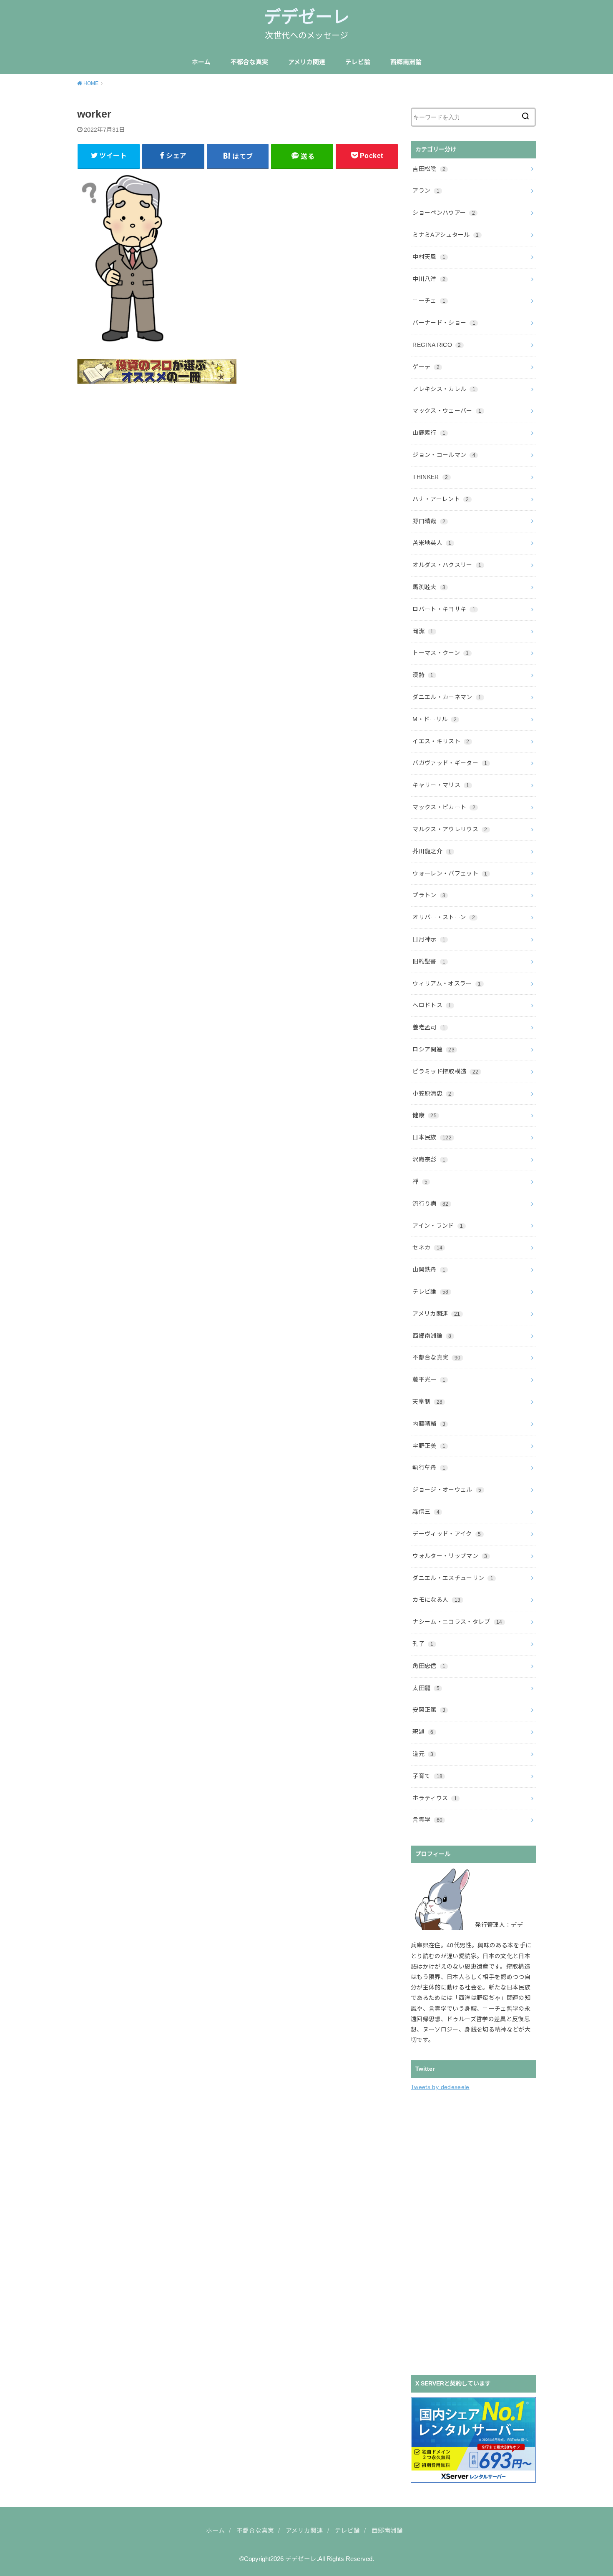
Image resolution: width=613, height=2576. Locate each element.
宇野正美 (429, 1446)
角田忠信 (429, 1666)
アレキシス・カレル (444, 389)
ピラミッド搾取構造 (445, 1071)
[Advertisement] (473, 2232)
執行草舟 (429, 1467)
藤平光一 (429, 1380)
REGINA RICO (437, 345)
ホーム (201, 62)
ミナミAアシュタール (446, 235)
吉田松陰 (429, 169)
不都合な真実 (249, 62)
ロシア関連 (433, 1049)
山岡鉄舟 (429, 1269)
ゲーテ (426, 367)
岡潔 (423, 631)
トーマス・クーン (441, 653)
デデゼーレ (307, 17)
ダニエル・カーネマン (447, 697)
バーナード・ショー (444, 323)
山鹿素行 (429, 433)
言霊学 (427, 1820)
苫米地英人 (432, 543)
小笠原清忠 (432, 1094)
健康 (425, 1115)
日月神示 (429, 939)
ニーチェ (429, 301)
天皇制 (427, 1402)
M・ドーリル (435, 719)
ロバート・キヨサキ (444, 609)
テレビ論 (358, 62)
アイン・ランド (438, 1226)
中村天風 (429, 257)
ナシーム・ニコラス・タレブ (457, 1622)
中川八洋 (429, 279)
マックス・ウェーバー (447, 411)
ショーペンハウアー (444, 213)
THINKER (430, 477)
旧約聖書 (429, 961)
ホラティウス (435, 1798)
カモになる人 (436, 1600)
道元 (423, 1754)
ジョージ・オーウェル (447, 1490)
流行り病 (430, 1204)
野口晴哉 (429, 521)
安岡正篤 (429, 1710)
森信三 (426, 1512)
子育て (427, 1776)
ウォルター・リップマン (450, 1556)
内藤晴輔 (429, 1424)
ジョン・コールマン (444, 455)
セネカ (427, 1247)
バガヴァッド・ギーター (450, 763)
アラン (426, 191)
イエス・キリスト (441, 741)
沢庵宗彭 (429, 1159)
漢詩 (423, 675)
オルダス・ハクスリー (447, 565)
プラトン (429, 895)
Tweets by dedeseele (440, 2087)
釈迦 (423, 1732)
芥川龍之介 (432, 851)
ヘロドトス (432, 1005)
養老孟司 (429, 1027)
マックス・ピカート (444, 807)
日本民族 (432, 1137)
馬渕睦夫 (429, 587)
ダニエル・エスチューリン (453, 1578)
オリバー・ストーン (444, 917)
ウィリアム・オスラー (447, 983)
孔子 (423, 1644)
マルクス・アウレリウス (450, 829)
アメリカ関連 (307, 62)
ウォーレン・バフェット (450, 873)
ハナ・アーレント (441, 499)
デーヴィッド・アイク (447, 1534)
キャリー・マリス (441, 785)
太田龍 (426, 1688)
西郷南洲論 (406, 62)
